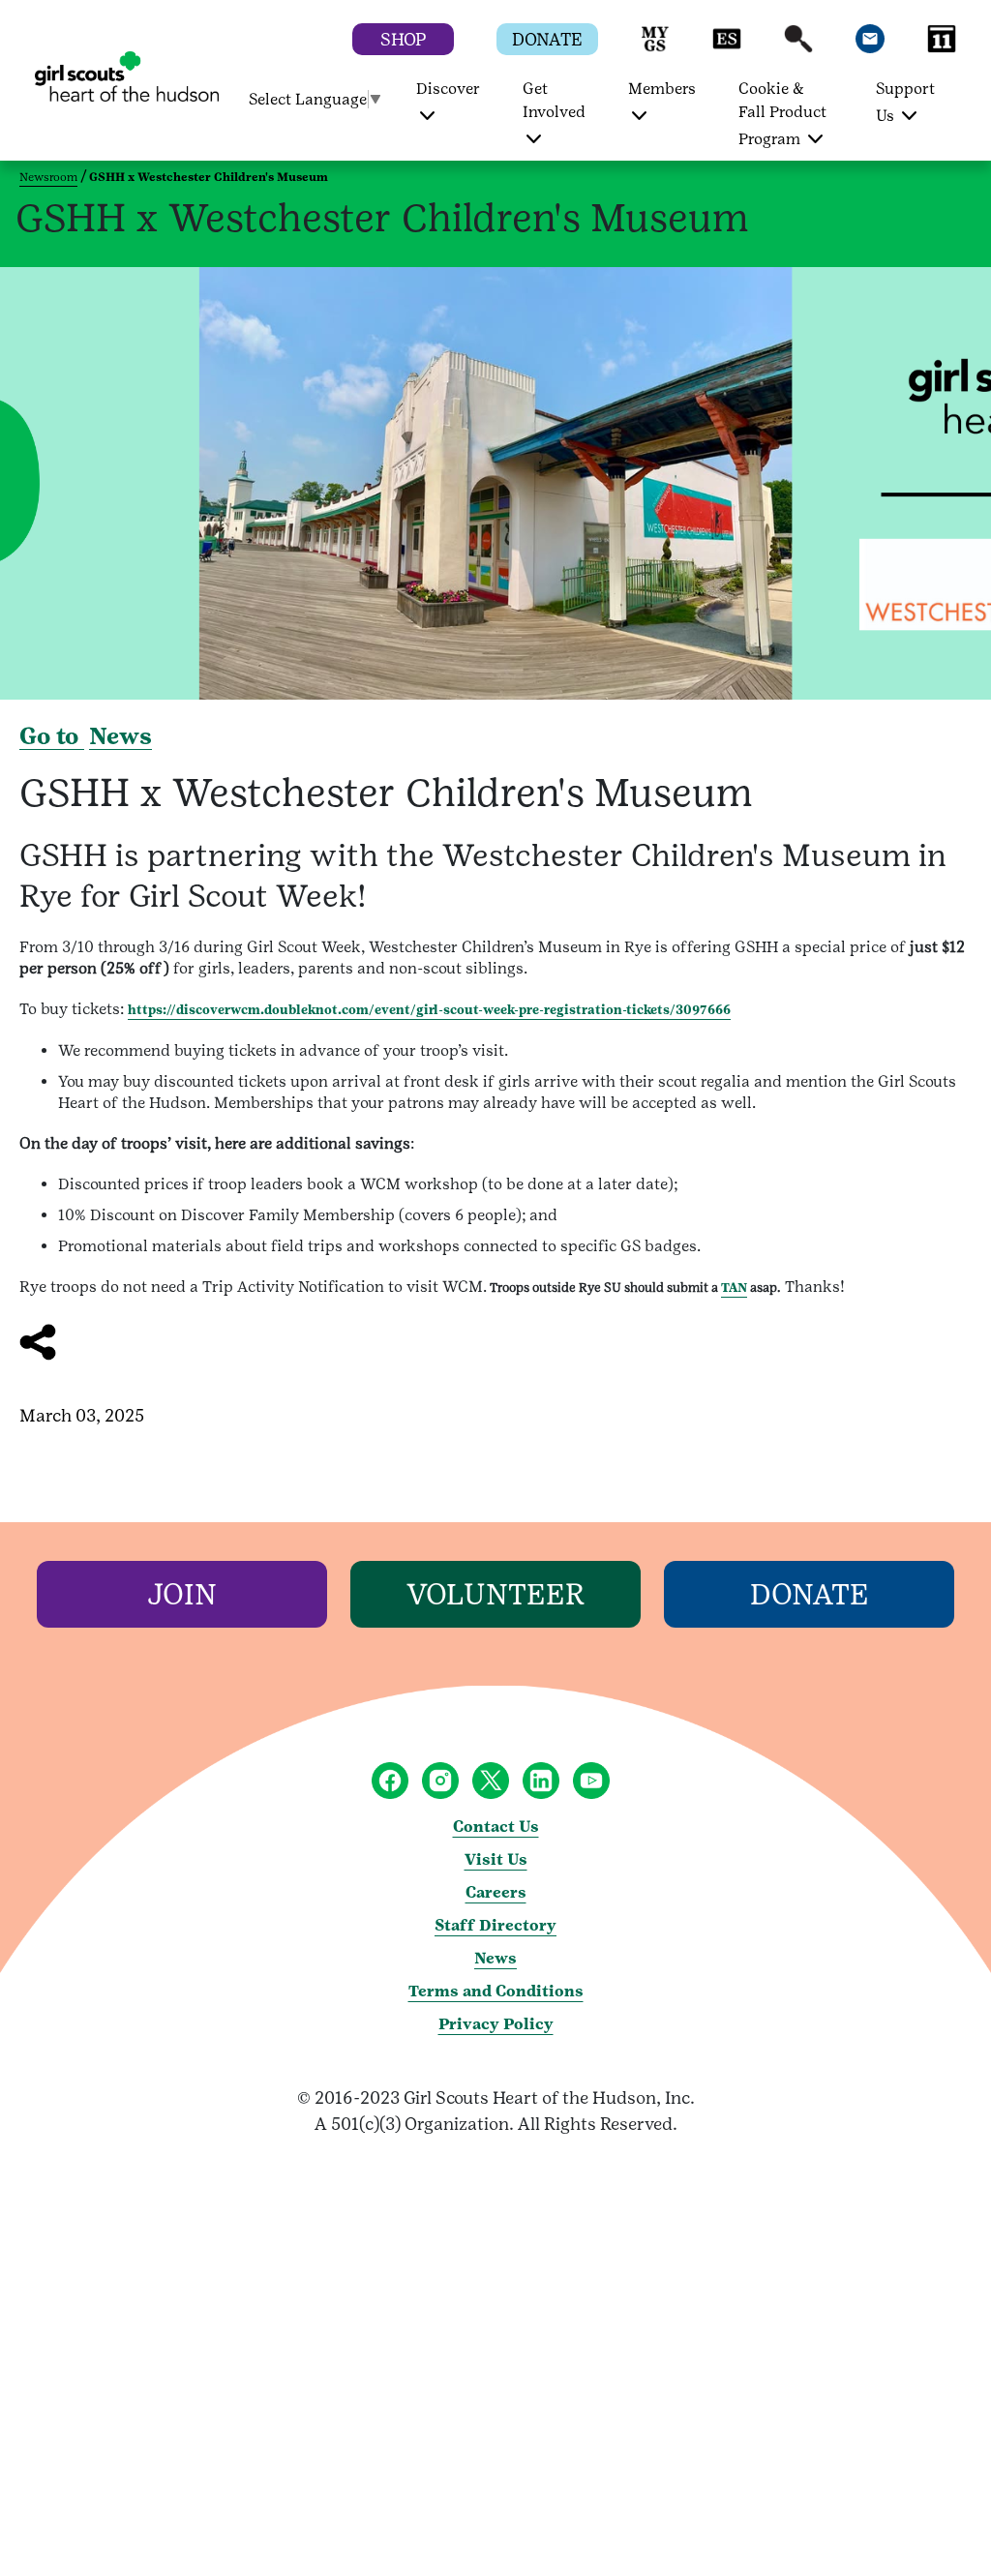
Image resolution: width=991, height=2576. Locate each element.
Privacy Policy (496, 2024)
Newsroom (48, 177)
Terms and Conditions (496, 1991)
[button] (655, 48)
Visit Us (496, 1859)
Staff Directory (495, 1925)
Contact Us (496, 1827)
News (120, 736)
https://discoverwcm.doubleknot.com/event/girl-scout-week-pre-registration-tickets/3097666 (429, 1010)
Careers (496, 1892)
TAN (734, 1288)
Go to (52, 736)
